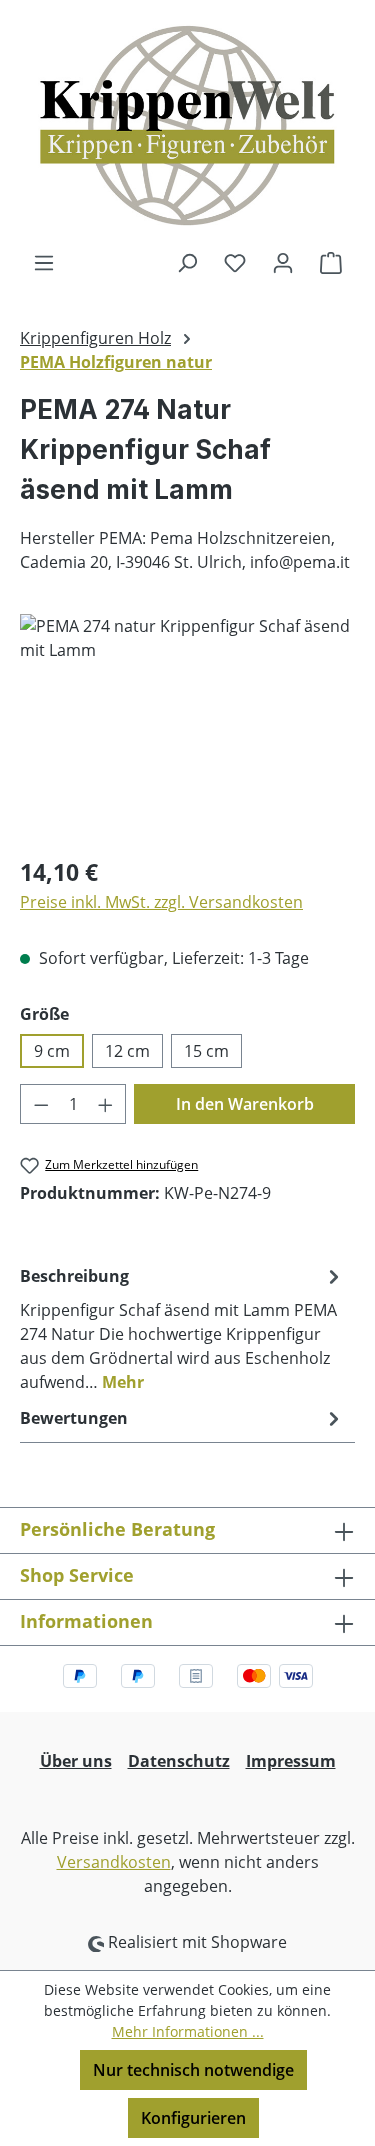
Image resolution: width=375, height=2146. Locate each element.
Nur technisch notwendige (193, 2070)
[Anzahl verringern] (41, 1104)
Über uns (76, 1761)
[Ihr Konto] (283, 262)
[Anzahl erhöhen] (106, 1104)
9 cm (52, 1051)
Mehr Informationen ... (188, 2031)
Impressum (291, 1761)
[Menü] (44, 262)
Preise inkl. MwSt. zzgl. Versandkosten (161, 902)
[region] (187, 726)
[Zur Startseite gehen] (187, 125)
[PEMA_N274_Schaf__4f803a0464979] (187, 726)
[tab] (182, 1328)
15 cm (206, 1051)
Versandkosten (114, 1862)
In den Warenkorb (245, 1104)
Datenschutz (179, 1761)
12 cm (127, 1051)
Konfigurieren (193, 2118)
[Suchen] (187, 262)
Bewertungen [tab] (74, 1418)
